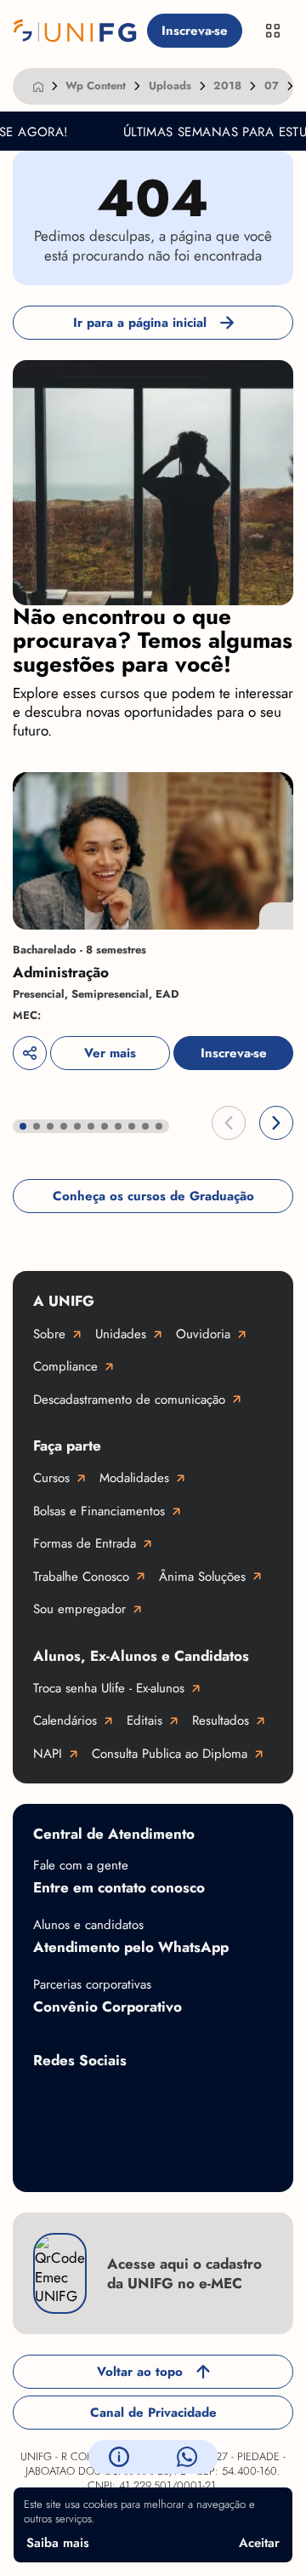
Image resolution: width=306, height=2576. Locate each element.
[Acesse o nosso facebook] (50, 2100)
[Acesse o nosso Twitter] (254, 2100)
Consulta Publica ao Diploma (170, 1754)
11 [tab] (159, 1126)
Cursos (51, 1478)
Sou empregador (79, 1609)
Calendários (65, 1720)
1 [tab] (23, 1126)
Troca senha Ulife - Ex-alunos (109, 1688)
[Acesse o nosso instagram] (118, 2100)
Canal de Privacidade (153, 2413)
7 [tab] (105, 1126)
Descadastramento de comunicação (129, 1400)
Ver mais (110, 1053)
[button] (229, 1123)
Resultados (221, 1720)
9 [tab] (132, 1126)
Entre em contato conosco (119, 1887)
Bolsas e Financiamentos (99, 1511)
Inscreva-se (195, 31)
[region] (153, 922)
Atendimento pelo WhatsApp (131, 1947)
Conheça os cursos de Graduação (153, 1196)
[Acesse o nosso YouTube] (50, 2155)
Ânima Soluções (202, 1577)
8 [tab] (118, 1126)
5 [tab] (77, 1126)
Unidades (121, 1334)
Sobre (49, 1334)
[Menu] (273, 31)
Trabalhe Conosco (81, 1577)
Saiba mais (58, 2543)
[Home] (38, 86)
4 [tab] (64, 1126)
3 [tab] (50, 1126)
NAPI (48, 1754)
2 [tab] (37, 1126)
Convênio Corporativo (108, 2006)
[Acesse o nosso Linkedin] (186, 2100)
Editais (144, 1720)
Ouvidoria (203, 1334)
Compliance (65, 1366)
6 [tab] (91, 1126)
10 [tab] (145, 1126)
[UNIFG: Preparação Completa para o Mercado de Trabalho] (75, 31)
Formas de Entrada (85, 1543)
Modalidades (134, 1478)
